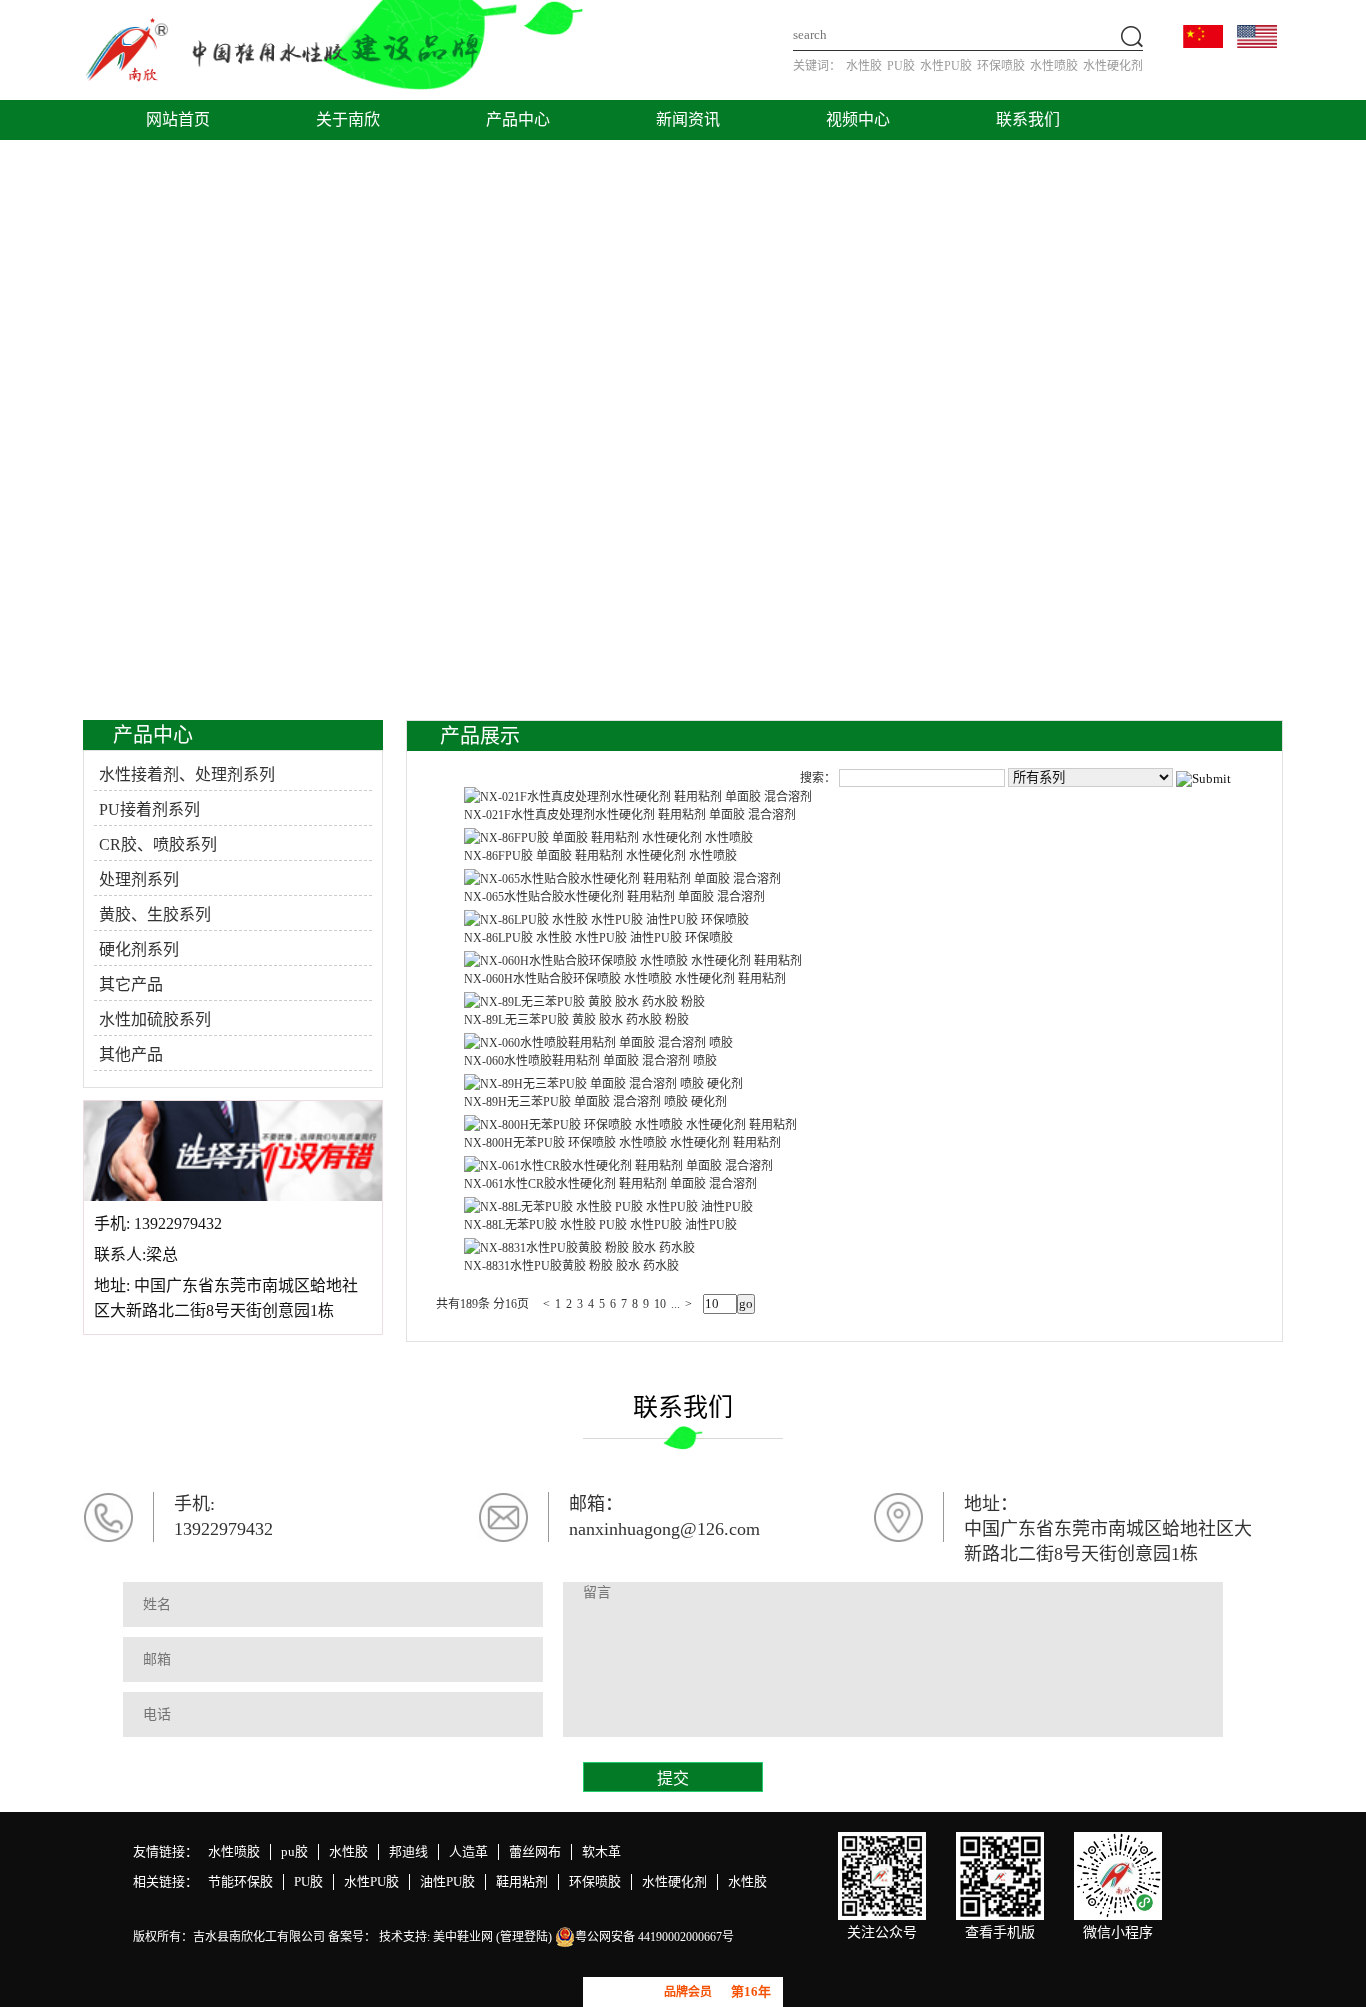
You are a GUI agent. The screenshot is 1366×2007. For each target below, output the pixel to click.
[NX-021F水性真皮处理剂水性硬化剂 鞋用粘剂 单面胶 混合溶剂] (638, 797)
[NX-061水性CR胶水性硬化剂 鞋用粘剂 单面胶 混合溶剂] (618, 1166)
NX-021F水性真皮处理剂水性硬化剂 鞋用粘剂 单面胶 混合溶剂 (630, 815)
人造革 (468, 1851)
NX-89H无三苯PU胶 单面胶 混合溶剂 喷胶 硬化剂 (595, 1102)
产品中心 (518, 119)
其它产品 (131, 984)
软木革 (601, 1851)
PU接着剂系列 (149, 809)
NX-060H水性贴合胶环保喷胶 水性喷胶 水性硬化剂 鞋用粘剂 (625, 979)
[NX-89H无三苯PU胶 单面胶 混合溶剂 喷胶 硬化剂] (603, 1084)
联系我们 (1028, 119)
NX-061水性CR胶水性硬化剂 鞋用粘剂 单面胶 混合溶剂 (610, 1184)
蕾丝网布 (535, 1851)
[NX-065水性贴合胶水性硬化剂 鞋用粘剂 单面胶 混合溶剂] (622, 879)
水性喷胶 (1054, 66)
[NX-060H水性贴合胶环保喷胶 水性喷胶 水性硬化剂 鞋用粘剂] (633, 961)
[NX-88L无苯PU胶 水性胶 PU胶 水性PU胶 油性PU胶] (608, 1207)
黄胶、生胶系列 (155, 914)
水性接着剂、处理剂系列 (187, 774)
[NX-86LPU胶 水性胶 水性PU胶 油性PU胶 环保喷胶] (606, 920)
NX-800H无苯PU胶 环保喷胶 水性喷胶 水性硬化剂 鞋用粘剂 (622, 1143)
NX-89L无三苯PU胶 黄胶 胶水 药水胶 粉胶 (576, 1020)
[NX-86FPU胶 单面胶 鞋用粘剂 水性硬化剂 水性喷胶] (608, 838)
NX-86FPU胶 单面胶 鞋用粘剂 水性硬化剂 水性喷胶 (600, 856)
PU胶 (901, 66)
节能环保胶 (240, 1881)
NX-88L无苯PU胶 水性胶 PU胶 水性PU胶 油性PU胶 (600, 1225)
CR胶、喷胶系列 (158, 844)
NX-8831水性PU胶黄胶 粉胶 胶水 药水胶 (571, 1266)
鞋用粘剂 (522, 1881)
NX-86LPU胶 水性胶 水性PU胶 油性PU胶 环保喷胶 (598, 938)
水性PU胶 (946, 66)
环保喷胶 (1001, 66)
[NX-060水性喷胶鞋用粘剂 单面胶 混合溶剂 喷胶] (598, 1043)
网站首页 (178, 119)
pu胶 (294, 1851)
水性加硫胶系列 (155, 1019)
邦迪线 (408, 1851)
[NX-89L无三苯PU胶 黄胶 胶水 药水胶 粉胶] (584, 1002)
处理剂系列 (139, 879)
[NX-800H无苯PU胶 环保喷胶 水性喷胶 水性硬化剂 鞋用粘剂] (630, 1125)
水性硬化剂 (1113, 66)
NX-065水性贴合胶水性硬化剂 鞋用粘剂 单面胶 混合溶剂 (614, 897)
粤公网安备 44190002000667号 (654, 1937)
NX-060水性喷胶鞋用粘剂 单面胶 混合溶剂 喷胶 (590, 1061)
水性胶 (864, 66)
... (675, 1304)
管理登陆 (524, 1937)
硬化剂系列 (139, 949)
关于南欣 (348, 119)
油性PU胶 (447, 1881)
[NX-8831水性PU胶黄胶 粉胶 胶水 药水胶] (579, 1248)
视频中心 (858, 119)
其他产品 (131, 1054)
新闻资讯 (688, 119)
